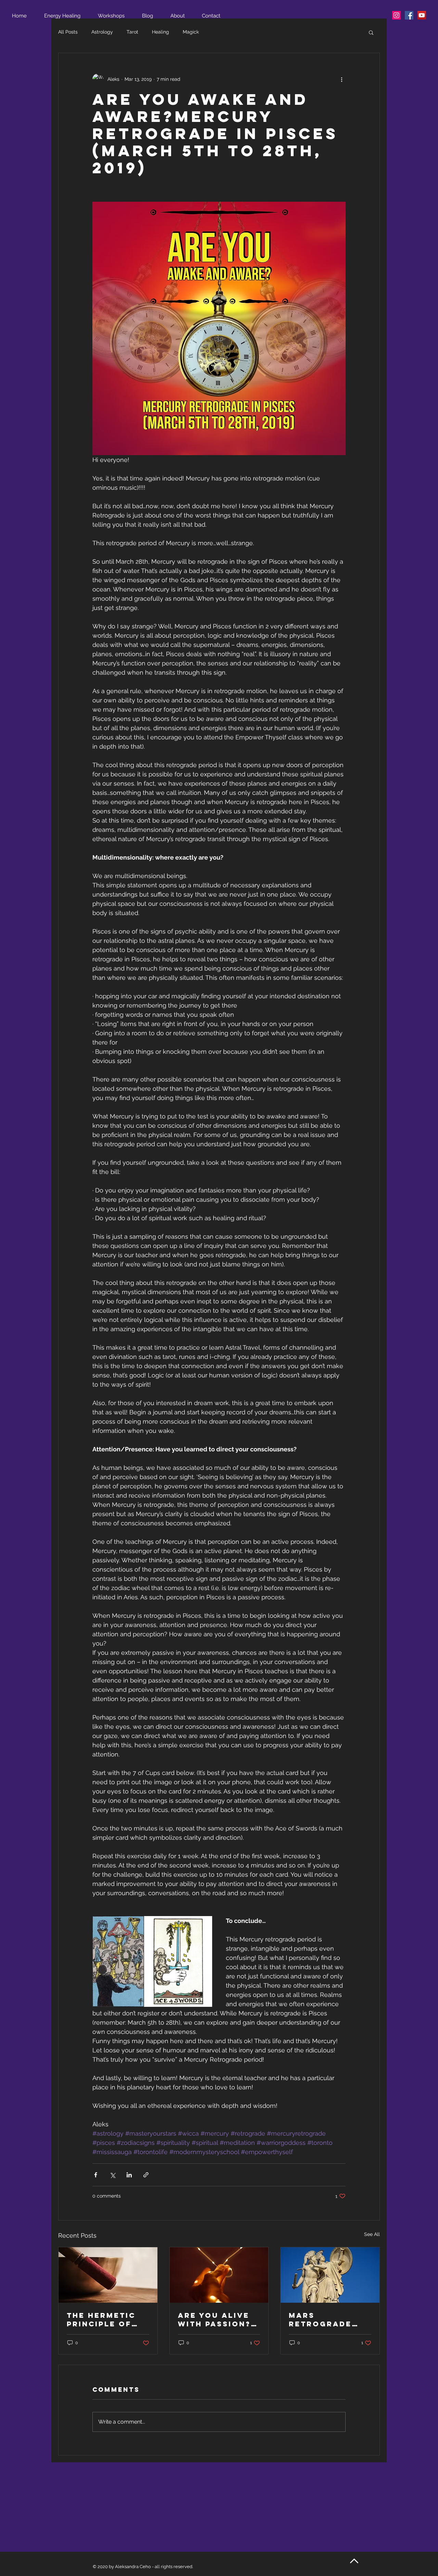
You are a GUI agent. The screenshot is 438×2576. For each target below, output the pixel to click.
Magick (191, 32)
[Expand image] (118, 1961)
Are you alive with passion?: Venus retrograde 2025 (216, 2319)
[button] (371, 32)
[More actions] (342, 79)
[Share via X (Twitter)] (112, 2175)
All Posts (68, 32)
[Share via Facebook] (96, 2175)
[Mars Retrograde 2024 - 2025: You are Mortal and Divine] (330, 2275)
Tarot (132, 32)
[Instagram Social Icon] (396, 15)
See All (372, 2234)
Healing (160, 32)
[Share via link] (146, 2175)
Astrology (102, 32)
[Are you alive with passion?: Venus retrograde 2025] (219, 2275)
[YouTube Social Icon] (422, 15)
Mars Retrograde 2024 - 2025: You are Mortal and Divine (330, 2319)
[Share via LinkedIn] (129, 2175)
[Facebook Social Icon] (409, 15)
